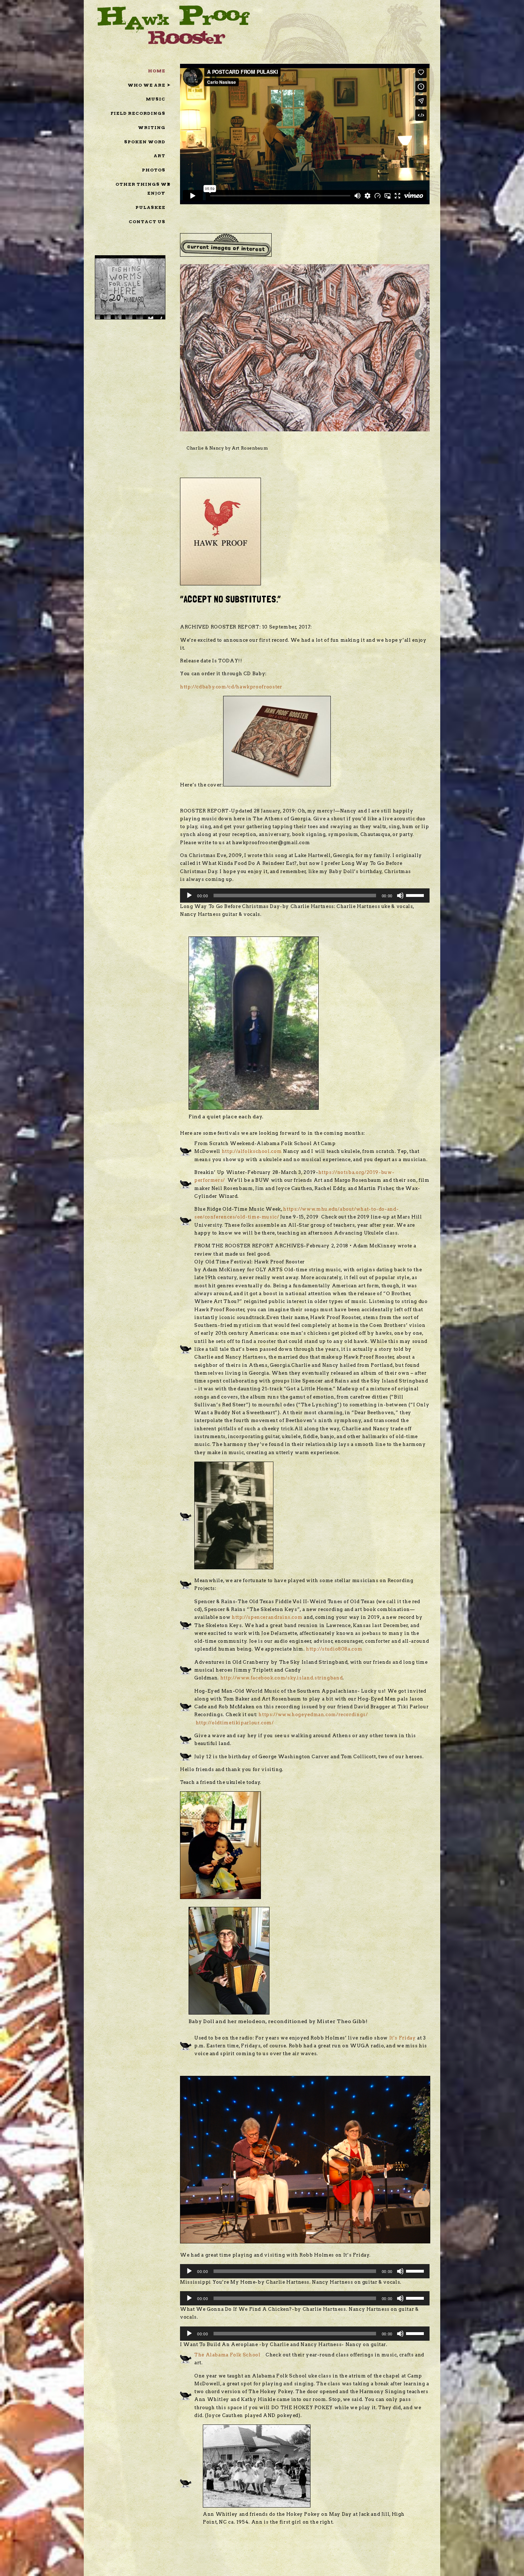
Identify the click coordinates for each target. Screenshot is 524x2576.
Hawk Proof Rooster (174, 24)
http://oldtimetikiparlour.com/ (235, 1714)
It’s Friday (403, 2029)
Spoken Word (145, 142)
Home (157, 71)
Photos (154, 170)
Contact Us (147, 222)
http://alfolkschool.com (252, 1142)
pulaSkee (150, 207)
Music (156, 99)
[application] (305, 887)
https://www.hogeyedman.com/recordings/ (313, 1706)
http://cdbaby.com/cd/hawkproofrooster (231, 678)
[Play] (189, 887)
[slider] (416, 886)
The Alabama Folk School (227, 2346)
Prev (189, 351)
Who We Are (147, 85)
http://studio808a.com (334, 1640)
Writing (152, 127)
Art (160, 156)
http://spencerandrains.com (267, 1608)
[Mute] (400, 887)
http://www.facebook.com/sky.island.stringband (282, 1669)
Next (420, 351)
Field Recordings (138, 113)
